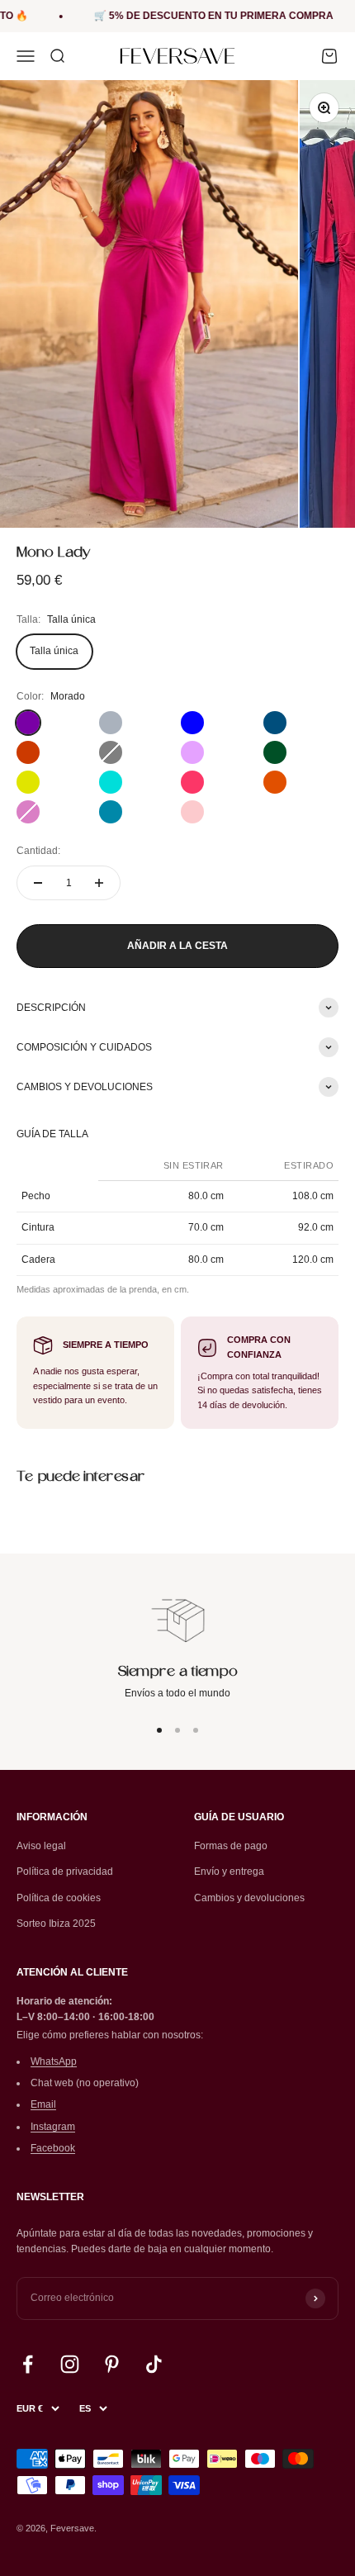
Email (43, 2104)
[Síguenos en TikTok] (154, 2364)
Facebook (53, 2148)
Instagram (53, 2127)
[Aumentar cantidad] (99, 883)
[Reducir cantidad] (38, 883)
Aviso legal (41, 1846)
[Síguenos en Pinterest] (112, 2364)
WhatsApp (54, 2061)
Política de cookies (59, 1898)
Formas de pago (231, 1846)
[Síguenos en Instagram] (70, 2364)
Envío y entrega (229, 1872)
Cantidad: (38, 851)
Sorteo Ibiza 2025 (56, 1924)
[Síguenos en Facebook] (28, 2364)
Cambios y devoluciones (249, 1898)
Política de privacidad (65, 1872)
